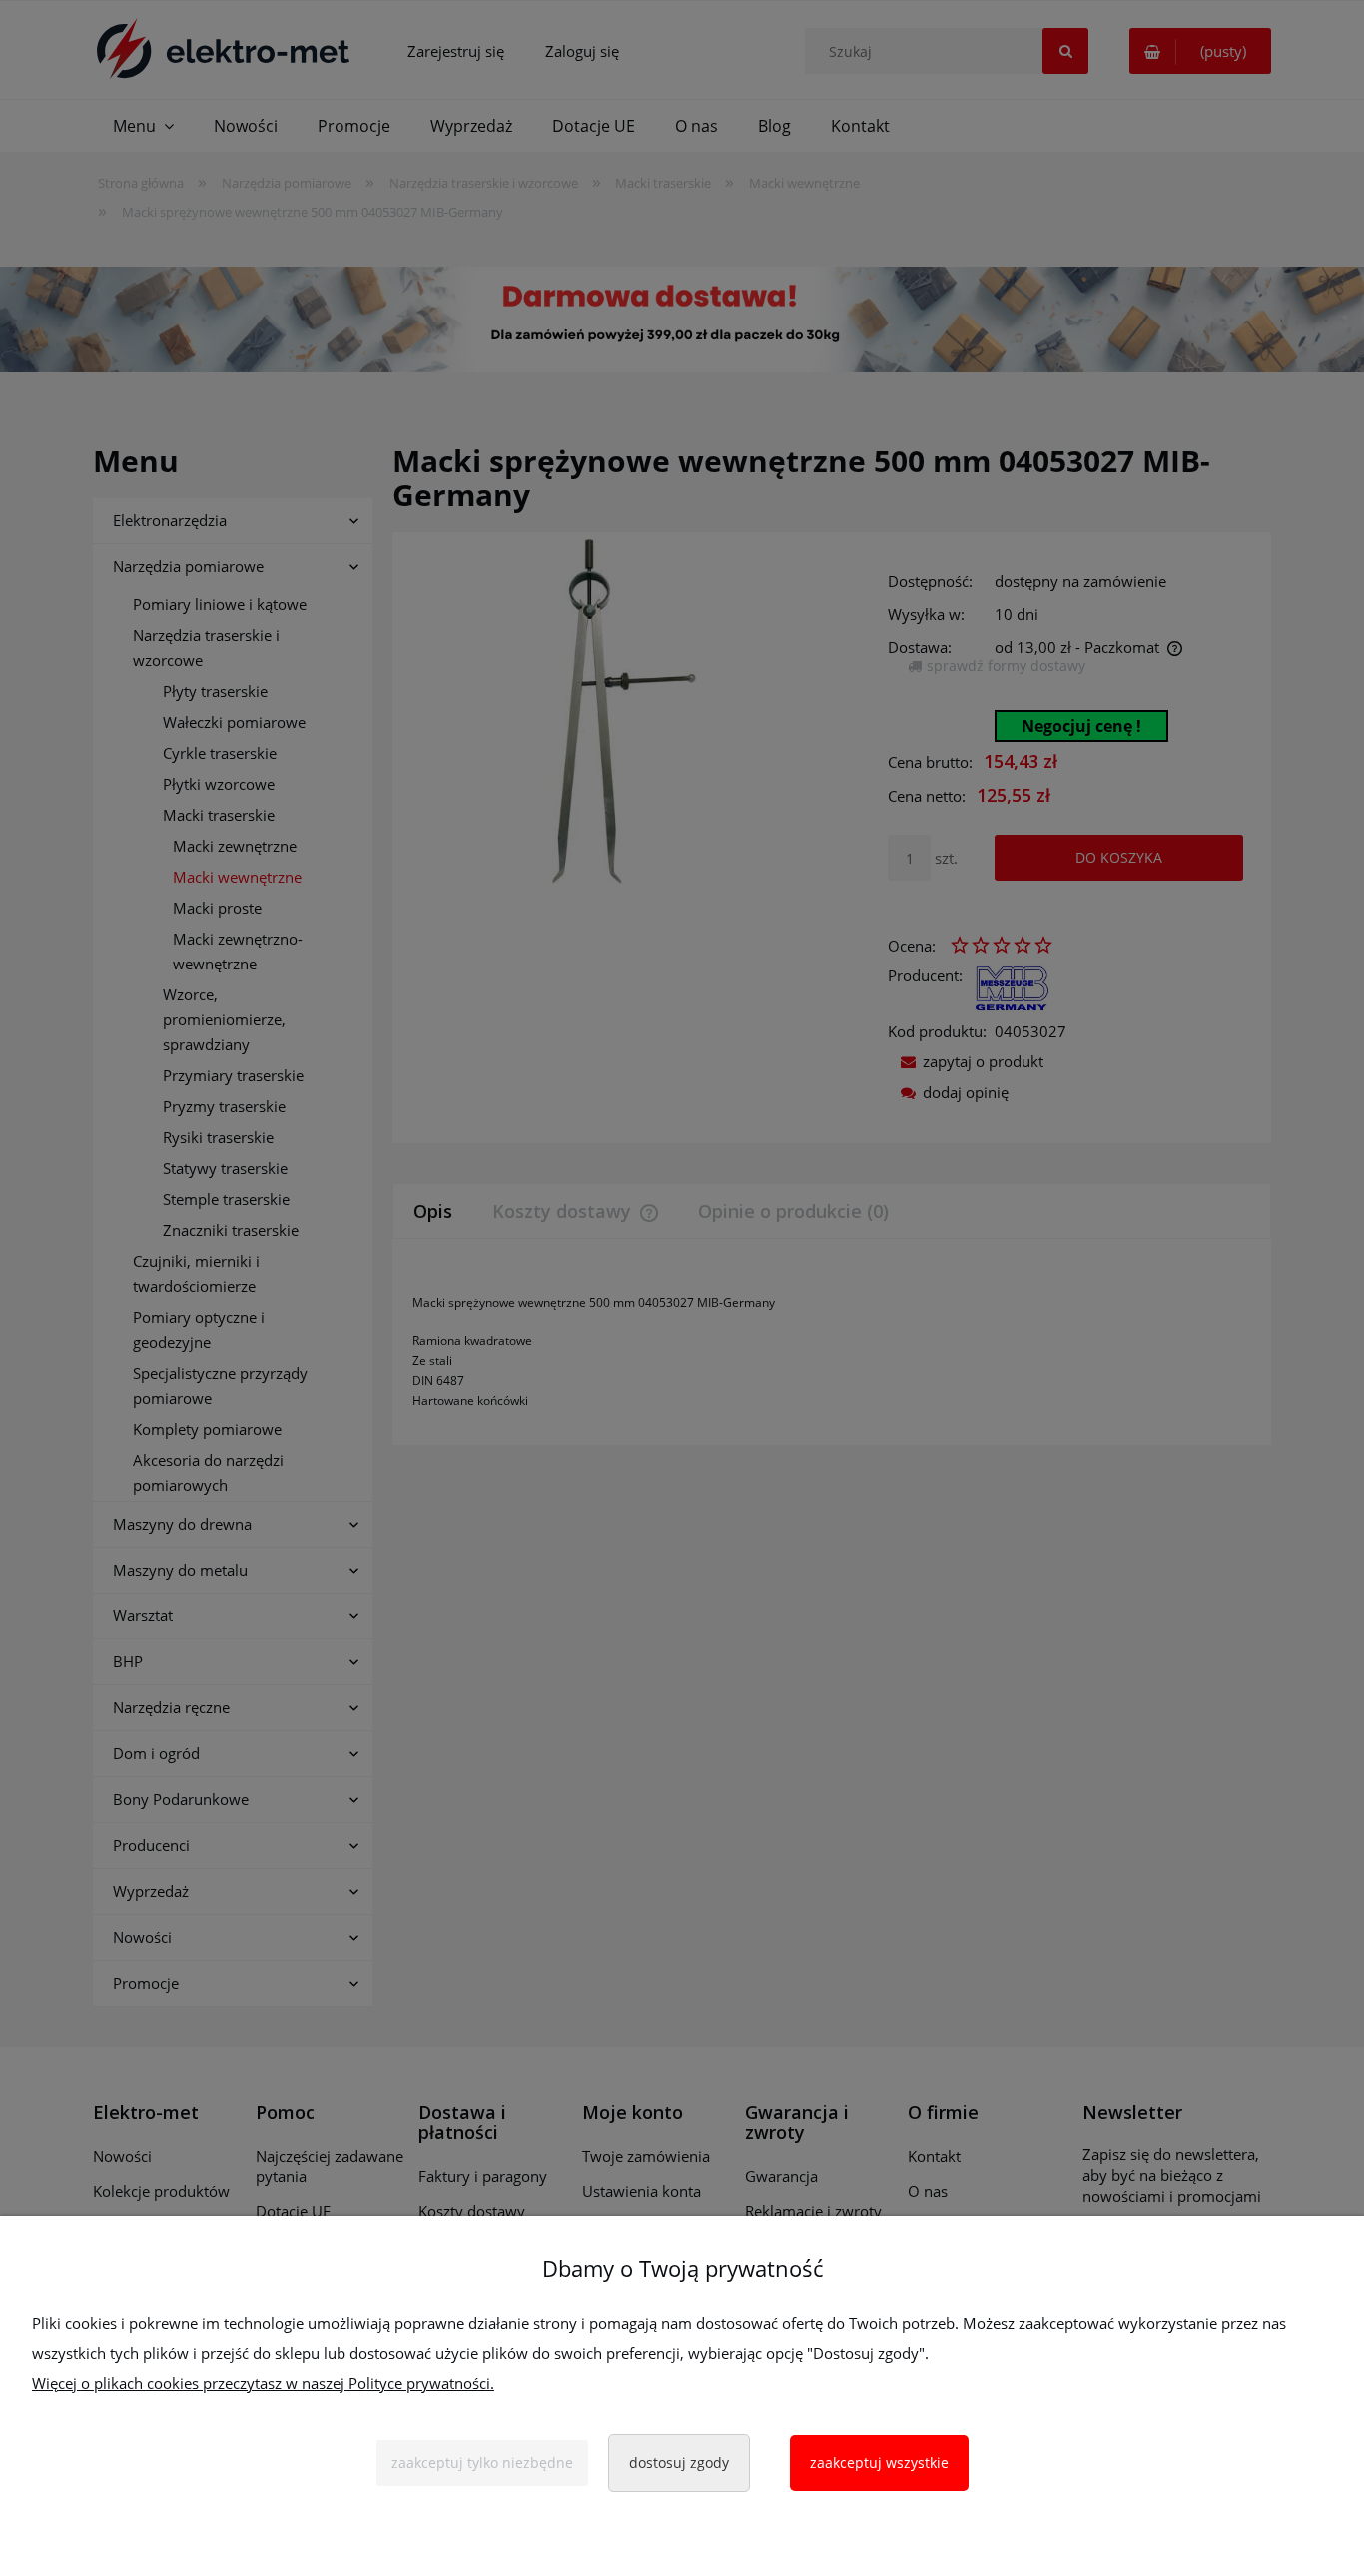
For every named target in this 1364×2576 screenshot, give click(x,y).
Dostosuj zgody (679, 2463)
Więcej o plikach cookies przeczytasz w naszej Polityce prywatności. (263, 2383)
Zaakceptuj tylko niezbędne (482, 2463)
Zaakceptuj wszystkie (879, 2463)
